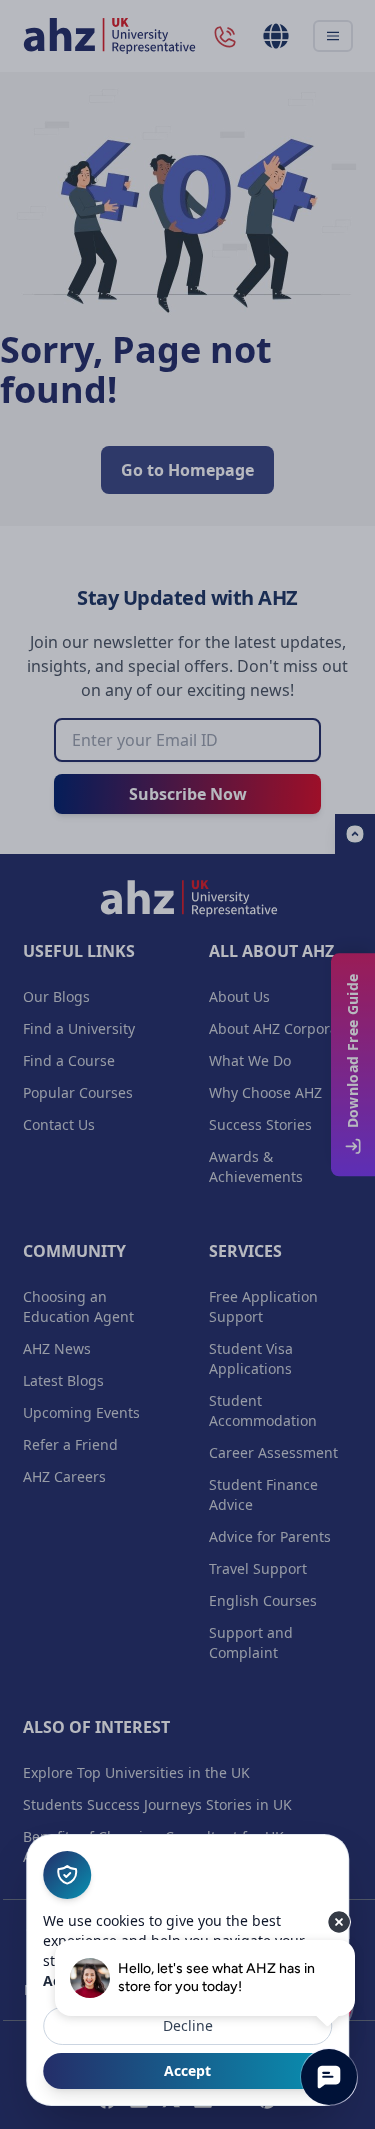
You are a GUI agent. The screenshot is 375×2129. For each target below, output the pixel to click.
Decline (188, 2025)
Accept (187, 2070)
